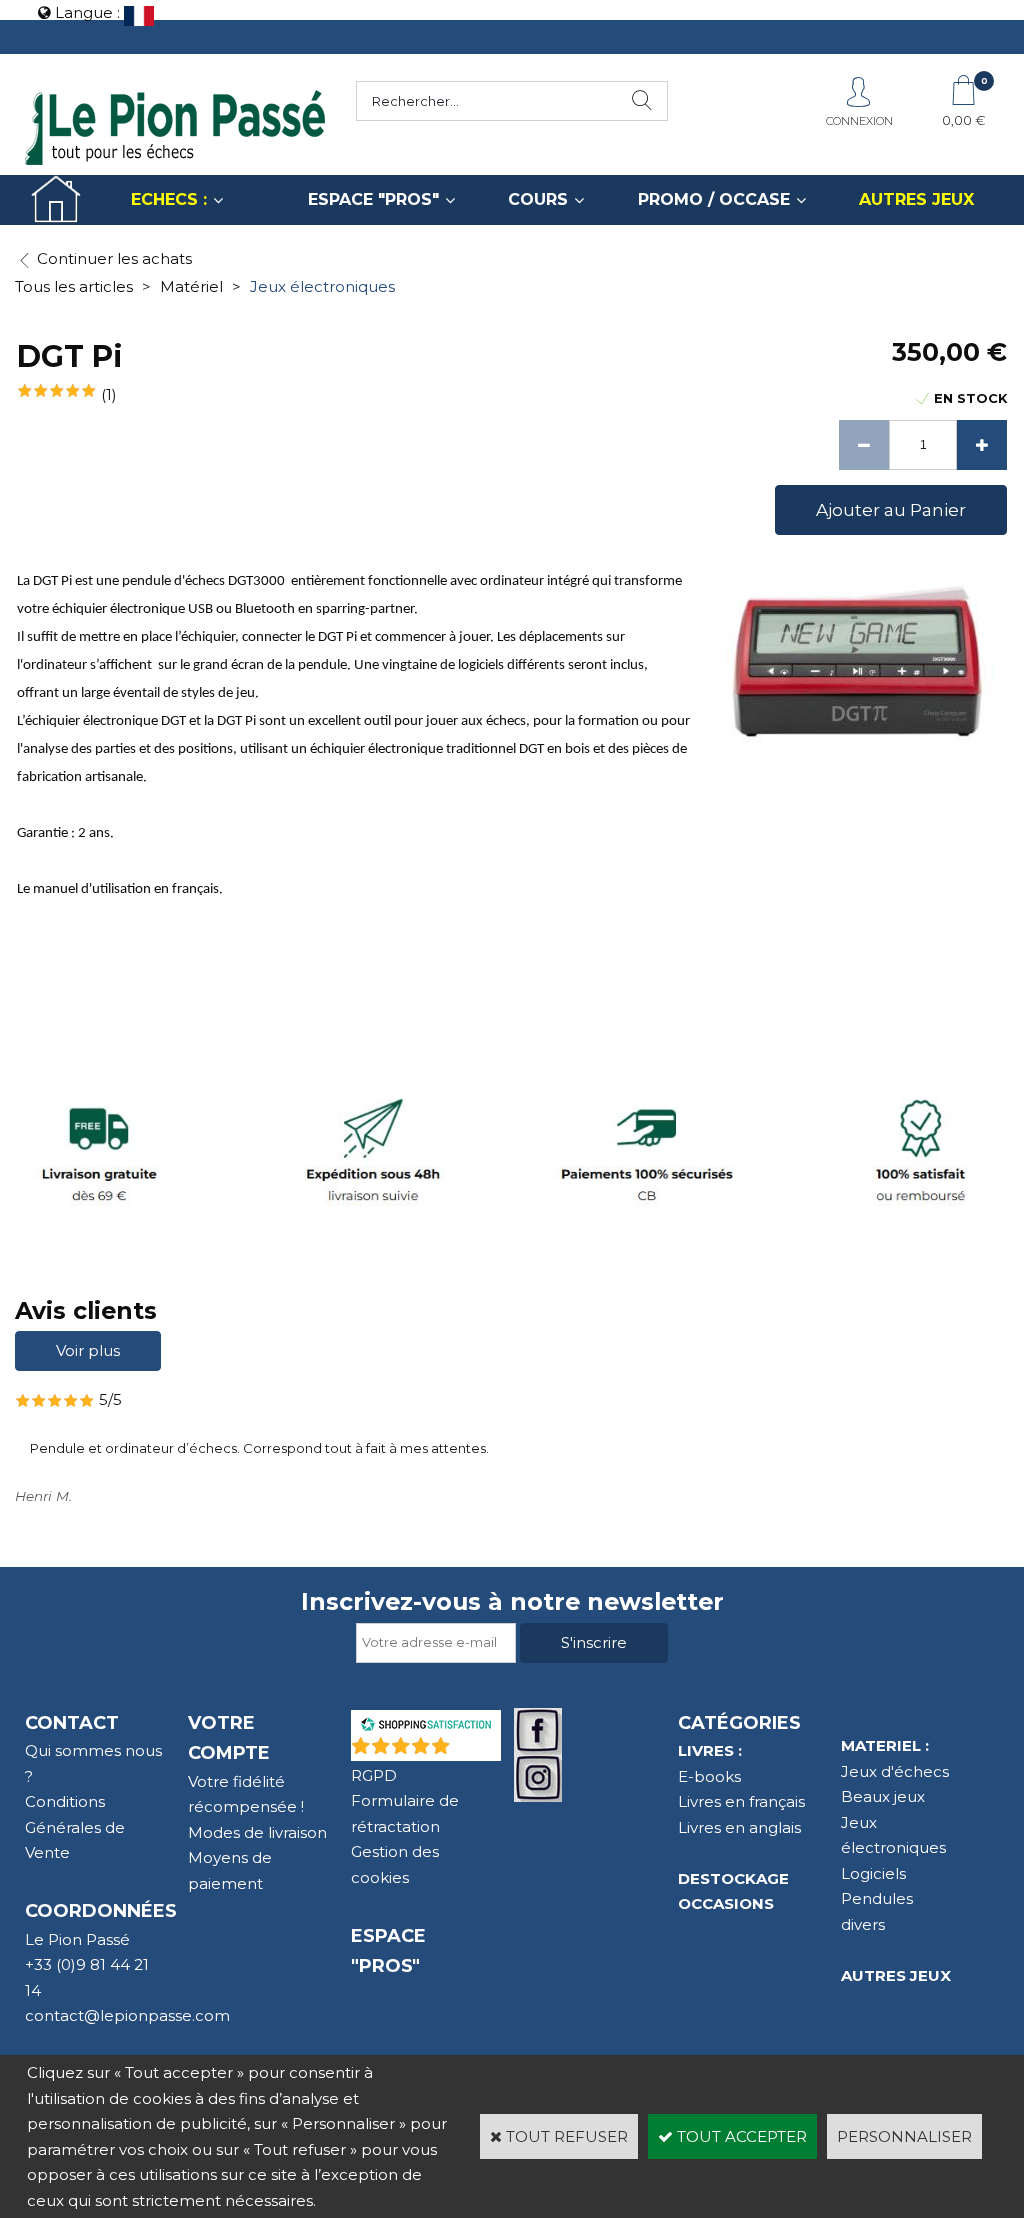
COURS (538, 199)
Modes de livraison (257, 1832)
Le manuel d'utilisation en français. (120, 889)
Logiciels (873, 1873)
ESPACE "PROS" (373, 199)
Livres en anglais (739, 1827)
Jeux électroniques (322, 286)
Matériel (191, 286)
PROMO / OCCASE (714, 199)
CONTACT (72, 1723)
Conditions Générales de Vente (75, 1827)
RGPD (374, 1775)
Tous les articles (74, 286)
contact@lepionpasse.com (127, 2015)
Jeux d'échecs (895, 1771)
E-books (709, 1776)
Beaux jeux (883, 1796)
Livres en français (741, 1801)
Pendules (877, 1898)
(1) (109, 394)
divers (863, 1924)
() (478, 1750)
